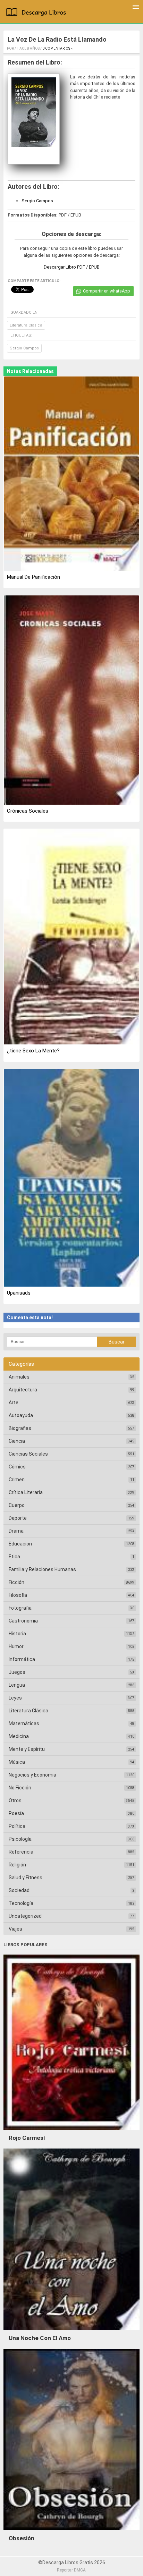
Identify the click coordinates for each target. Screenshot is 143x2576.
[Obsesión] (71, 2532)
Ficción (16, 1582)
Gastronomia (23, 1621)
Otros (15, 1800)
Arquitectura (23, 1390)
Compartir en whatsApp (107, 291)
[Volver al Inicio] (37, 13)
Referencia (21, 1852)
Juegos (17, 1672)
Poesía (16, 1813)
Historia (17, 1634)
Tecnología (21, 1903)
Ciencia (17, 1441)
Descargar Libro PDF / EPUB (72, 267)
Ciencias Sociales (28, 1454)
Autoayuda (21, 1415)
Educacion (20, 1544)
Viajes (15, 1929)
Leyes (15, 1698)
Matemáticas (24, 1723)
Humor (16, 1646)
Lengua (17, 1685)
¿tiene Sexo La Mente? (33, 1051)
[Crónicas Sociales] (71, 701)
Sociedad (19, 1890)
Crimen (17, 1480)
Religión (17, 1865)
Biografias (20, 1428)
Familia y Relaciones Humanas (42, 1569)
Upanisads (19, 1293)
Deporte (18, 1518)
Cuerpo (17, 1505)
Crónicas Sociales (28, 811)
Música (17, 1762)
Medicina (19, 1736)
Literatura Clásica (26, 325)
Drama (16, 1531)
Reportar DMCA (71, 2570)
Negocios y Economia (32, 1775)
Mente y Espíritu (27, 1749)
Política (17, 1826)
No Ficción (20, 1788)
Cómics (17, 1467)
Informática (22, 1659)
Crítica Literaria (26, 1492)
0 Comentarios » (57, 48)
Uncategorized (25, 1916)
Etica (14, 1557)
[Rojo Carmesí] (71, 2132)
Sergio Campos (37, 201)
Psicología (20, 1839)
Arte (14, 1403)
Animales (19, 1377)
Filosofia (18, 1595)
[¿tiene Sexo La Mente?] (71, 937)
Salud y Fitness (26, 1878)
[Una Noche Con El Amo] (71, 2332)
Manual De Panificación (33, 577)
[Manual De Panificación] (71, 474)
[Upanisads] (71, 1179)
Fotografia (20, 1608)
